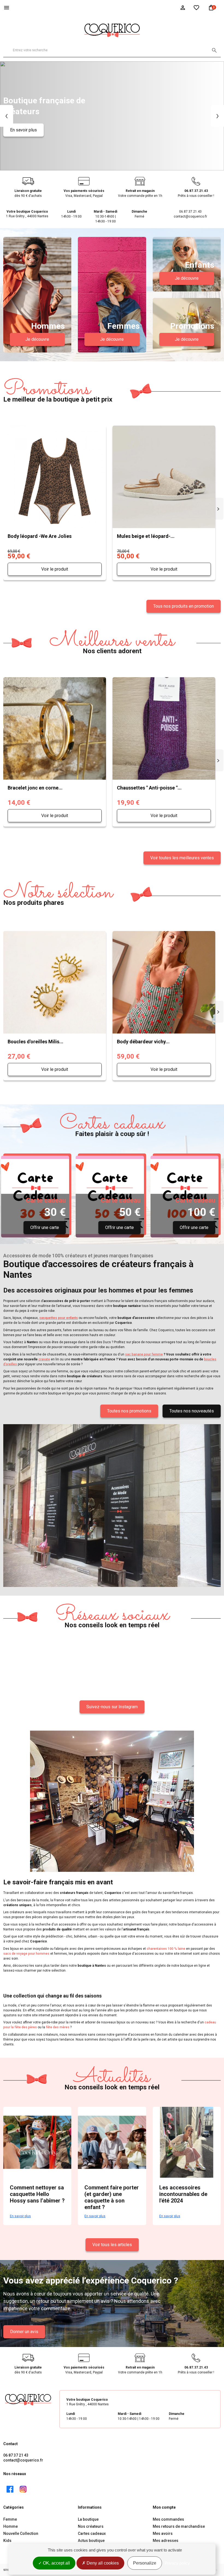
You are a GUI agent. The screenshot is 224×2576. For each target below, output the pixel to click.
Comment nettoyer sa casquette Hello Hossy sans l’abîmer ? (37, 2194)
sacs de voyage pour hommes (26, 1954)
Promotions (192, 326)
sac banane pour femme (144, 1354)
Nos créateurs (91, 2526)
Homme (11, 2526)
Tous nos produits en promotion (184, 606)
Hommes (48, 326)
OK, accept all (56, 2563)
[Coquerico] (112, 29)
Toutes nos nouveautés (192, 1411)
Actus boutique (91, 2541)
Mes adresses (166, 2541)
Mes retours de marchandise (179, 2526)
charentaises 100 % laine (166, 1949)
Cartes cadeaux (92, 2533)
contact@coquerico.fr (23, 2460)
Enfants (200, 265)
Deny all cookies (102, 2563)
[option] (112, 116)
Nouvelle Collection (21, 2533)
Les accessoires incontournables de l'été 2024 (183, 2194)
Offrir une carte (45, 1227)
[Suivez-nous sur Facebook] (10, 2489)
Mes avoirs (163, 2533)
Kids (7, 2541)
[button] (7, 116)
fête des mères (58, 2027)
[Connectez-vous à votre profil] (183, 7)
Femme (10, 2519)
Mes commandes (168, 2519)
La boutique (88, 2519)
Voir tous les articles (112, 2245)
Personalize (145, 2563)
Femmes (123, 326)
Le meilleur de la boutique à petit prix (58, 391)
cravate (44, 1359)
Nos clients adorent (112, 643)
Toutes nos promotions (129, 1411)
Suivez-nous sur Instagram (112, 1707)
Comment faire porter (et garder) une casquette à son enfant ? (112, 2197)
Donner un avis (24, 2332)
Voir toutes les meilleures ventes (182, 858)
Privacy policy (177, 2563)
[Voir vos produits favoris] (196, 7)
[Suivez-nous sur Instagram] (23, 2489)
